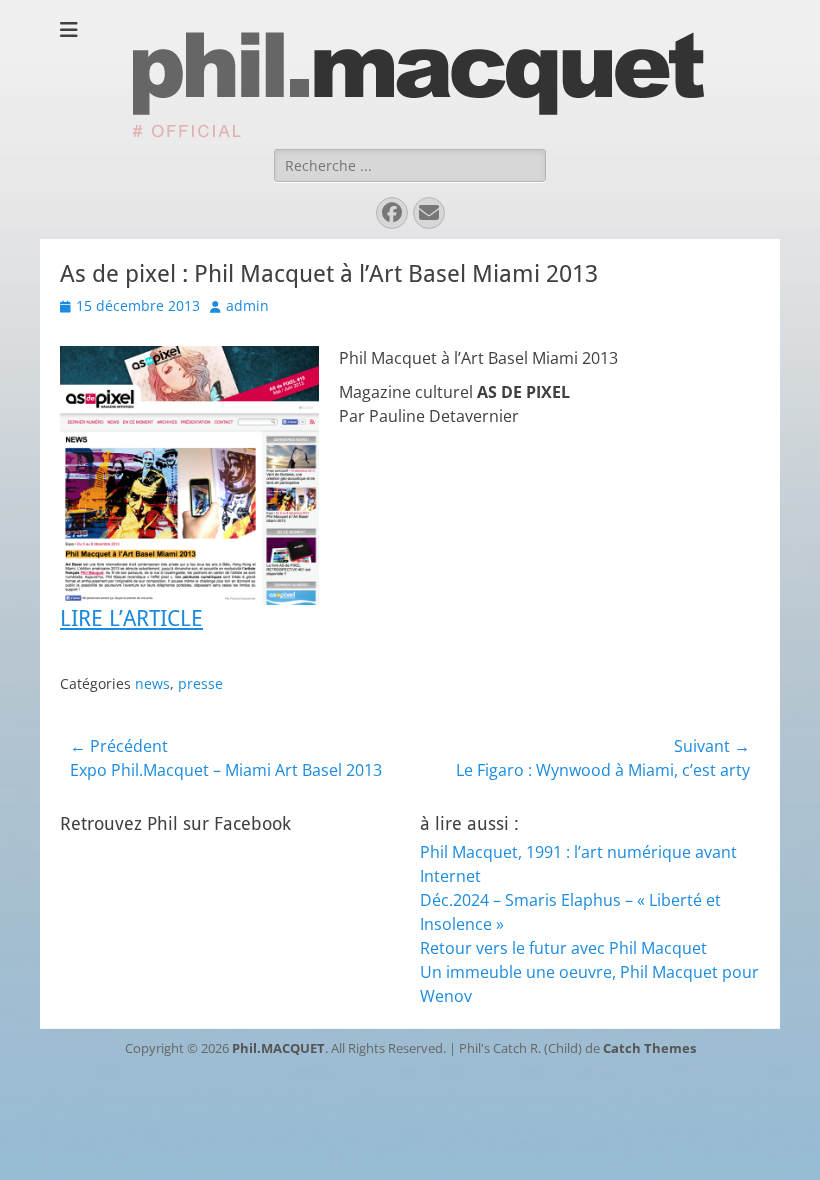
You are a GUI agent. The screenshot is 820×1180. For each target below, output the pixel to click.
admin (247, 305)
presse (200, 683)
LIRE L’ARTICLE (131, 618)
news (152, 683)
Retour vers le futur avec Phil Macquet (563, 948)
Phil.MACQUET (278, 1048)
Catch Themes (649, 1048)
